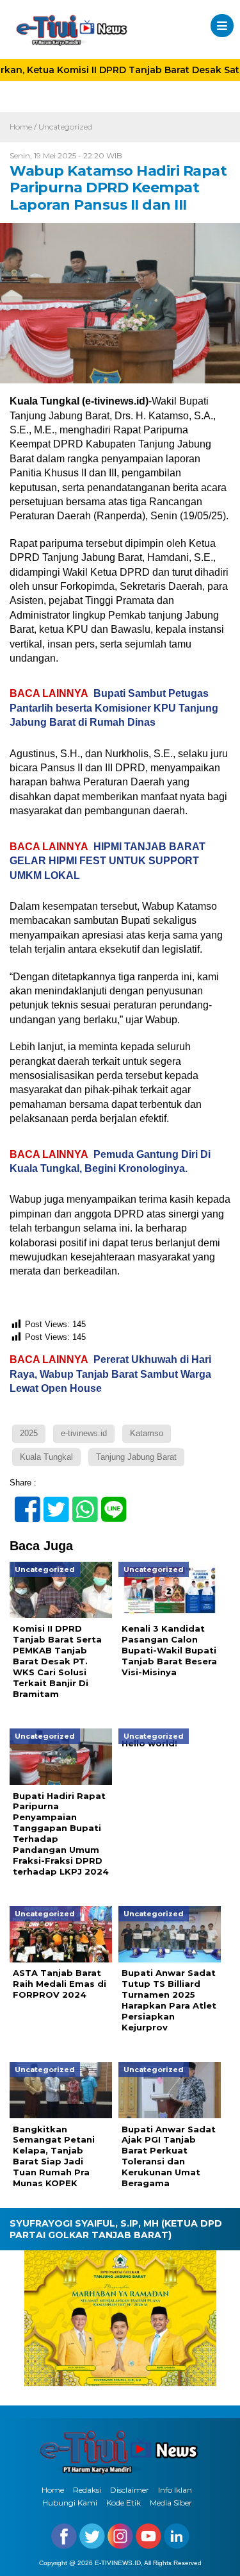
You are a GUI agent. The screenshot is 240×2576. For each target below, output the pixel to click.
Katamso (147, 1433)
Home (53, 2490)
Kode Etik (124, 2503)
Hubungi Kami (70, 2503)
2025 (29, 1433)
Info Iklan (175, 2490)
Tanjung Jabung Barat (136, 1457)
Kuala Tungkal (46, 1457)
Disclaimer (130, 2490)
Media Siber (171, 2503)
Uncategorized (65, 127)
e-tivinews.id (84, 1433)
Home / (24, 127)
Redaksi (87, 2490)
